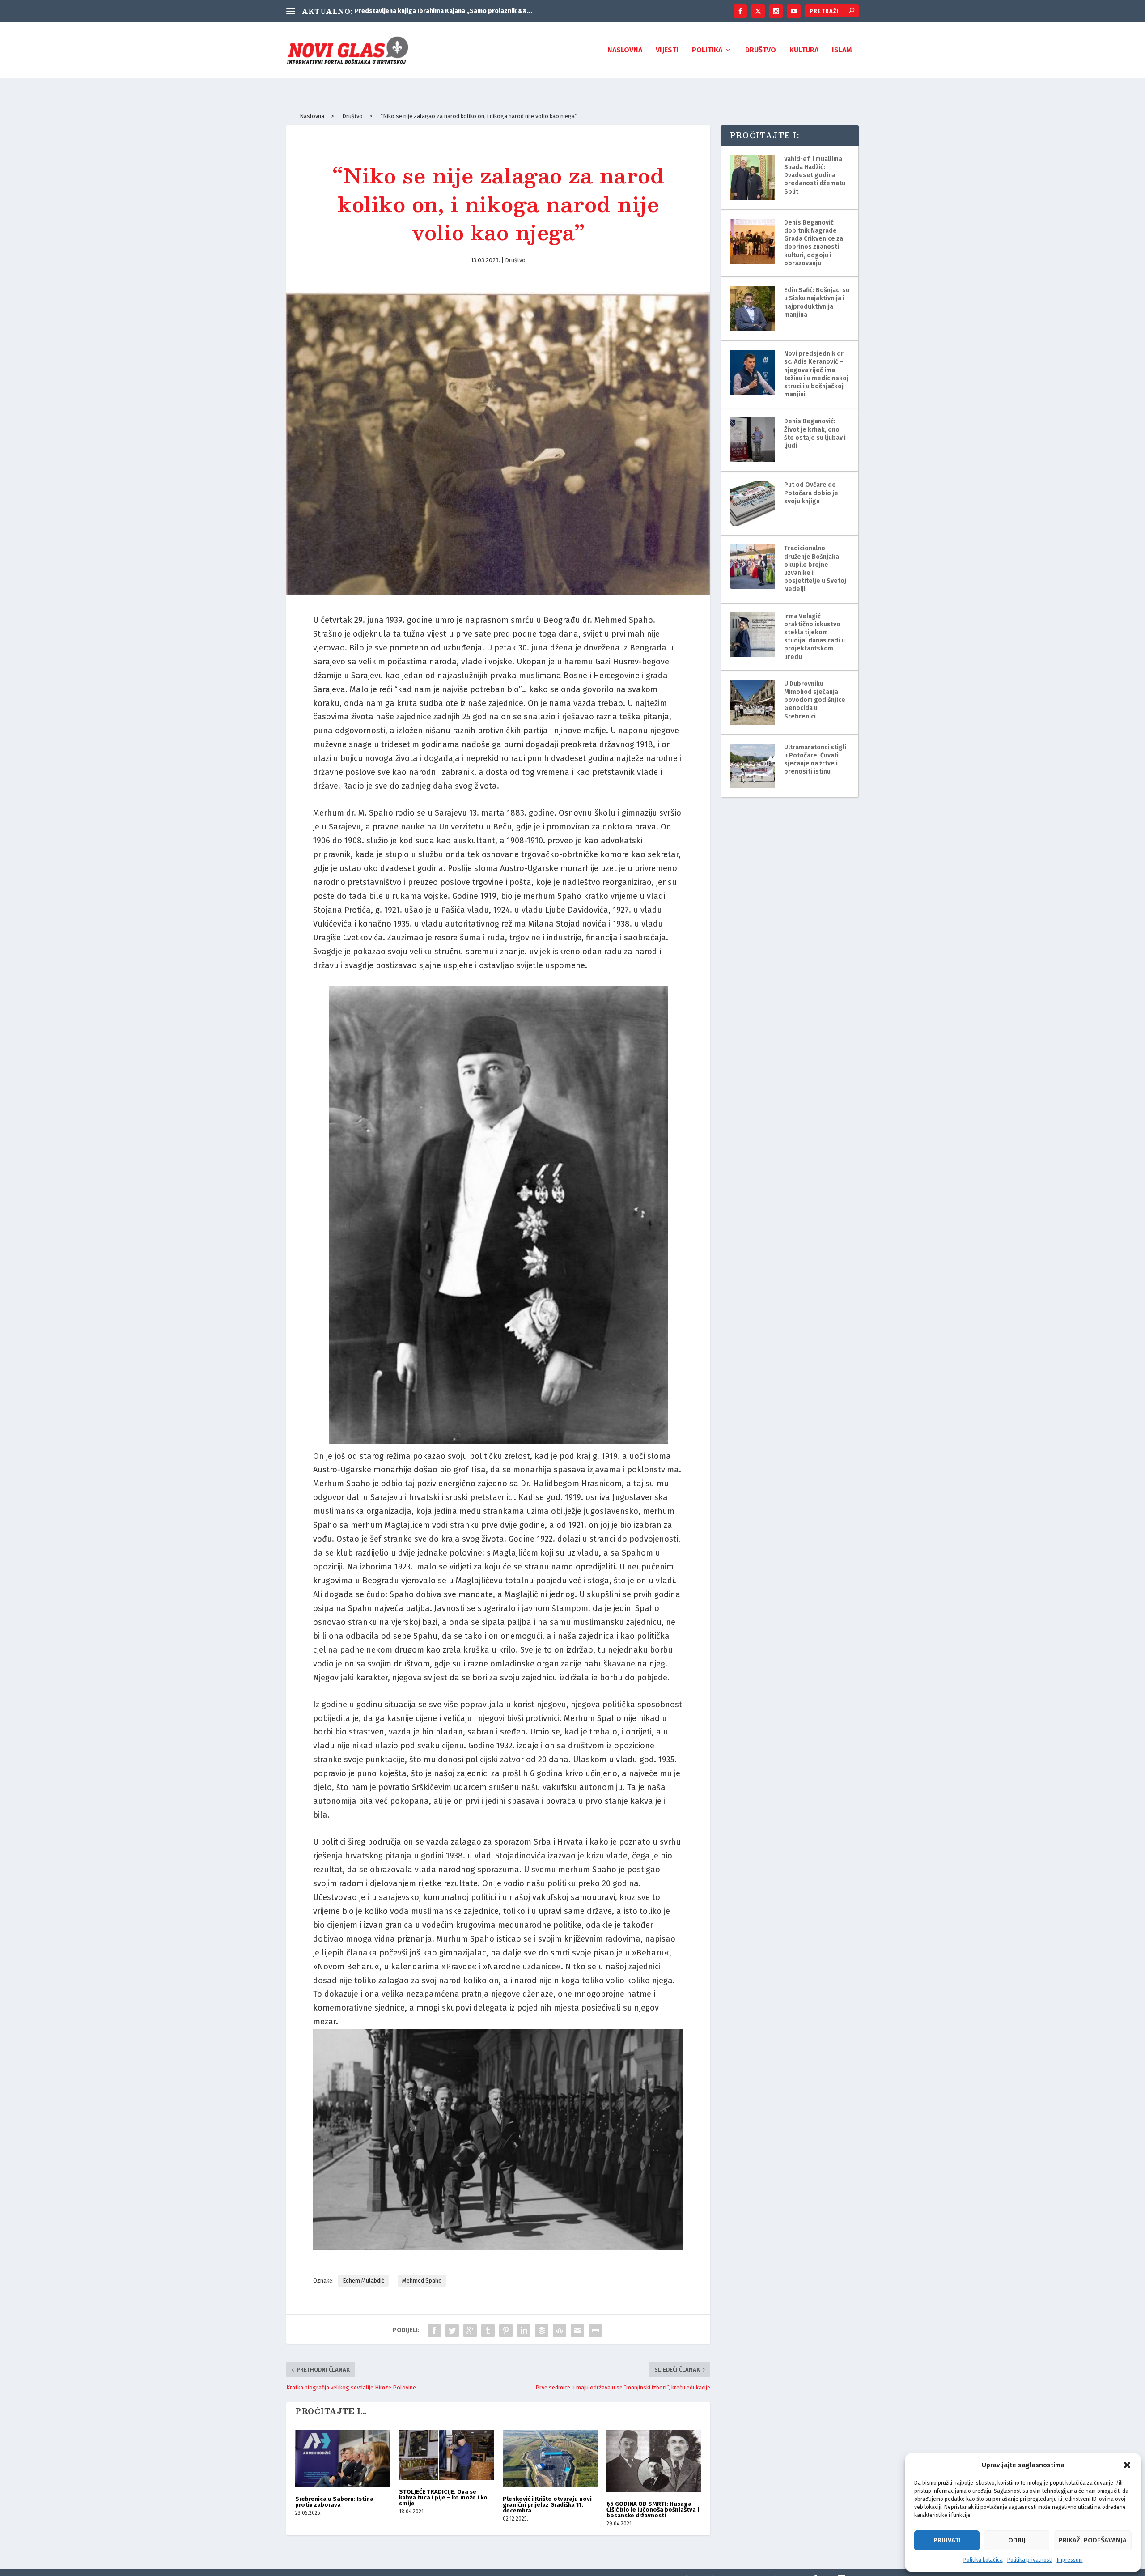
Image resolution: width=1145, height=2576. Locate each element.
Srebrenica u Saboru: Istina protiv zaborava (334, 2502)
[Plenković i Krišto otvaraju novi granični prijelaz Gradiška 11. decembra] (550, 2459)
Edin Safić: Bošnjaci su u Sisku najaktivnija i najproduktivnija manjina (817, 302)
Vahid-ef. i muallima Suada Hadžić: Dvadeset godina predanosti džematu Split (815, 175)
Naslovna (625, 50)
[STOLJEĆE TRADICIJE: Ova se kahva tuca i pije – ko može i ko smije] (446, 2455)
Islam (842, 50)
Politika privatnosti (1030, 2560)
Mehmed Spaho (422, 2281)
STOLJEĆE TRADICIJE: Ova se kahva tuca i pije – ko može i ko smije (443, 2497)
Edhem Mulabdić (363, 2281)
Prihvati (947, 2540)
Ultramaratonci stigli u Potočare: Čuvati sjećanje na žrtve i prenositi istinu (815, 760)
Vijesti (667, 50)
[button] (1127, 2465)
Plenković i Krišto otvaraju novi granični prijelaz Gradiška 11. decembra (547, 2505)
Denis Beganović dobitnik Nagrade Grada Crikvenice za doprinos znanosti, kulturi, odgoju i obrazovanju (814, 243)
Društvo (761, 50)
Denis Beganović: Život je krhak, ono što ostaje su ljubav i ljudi (815, 434)
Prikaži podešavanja (1093, 2540)
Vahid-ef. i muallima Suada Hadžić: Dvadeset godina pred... (441, 11)
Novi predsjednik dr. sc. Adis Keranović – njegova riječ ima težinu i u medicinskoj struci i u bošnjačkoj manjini (816, 374)
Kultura (804, 50)
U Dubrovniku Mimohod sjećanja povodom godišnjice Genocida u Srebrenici (815, 700)
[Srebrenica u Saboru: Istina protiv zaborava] (343, 2459)
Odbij (1017, 2540)
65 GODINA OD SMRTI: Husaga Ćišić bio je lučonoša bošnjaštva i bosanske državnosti (653, 2510)
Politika (707, 50)
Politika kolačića (983, 2560)
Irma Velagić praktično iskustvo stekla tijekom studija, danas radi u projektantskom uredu (814, 637)
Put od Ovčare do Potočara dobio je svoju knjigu (811, 493)
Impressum (1070, 2560)
